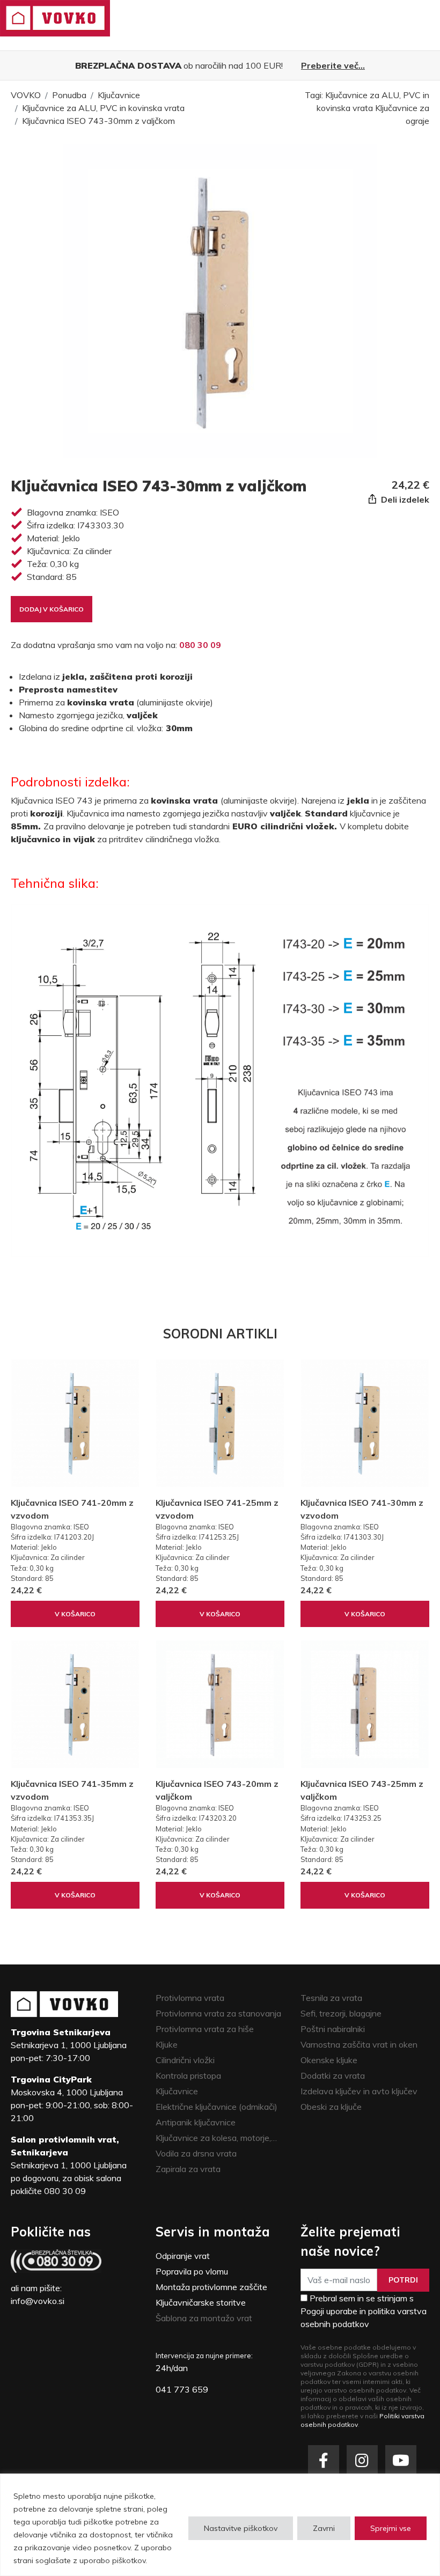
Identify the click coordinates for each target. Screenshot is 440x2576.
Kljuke (167, 2044)
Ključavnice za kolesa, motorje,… (216, 2138)
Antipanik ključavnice (196, 2122)
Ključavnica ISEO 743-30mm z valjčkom (98, 121)
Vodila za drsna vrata (196, 2153)
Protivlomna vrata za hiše (205, 2029)
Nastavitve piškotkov (241, 2528)
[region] (220, 2525)
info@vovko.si (38, 2301)
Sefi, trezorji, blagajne (341, 2013)
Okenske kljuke (329, 2060)
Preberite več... (333, 65)
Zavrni (324, 2528)
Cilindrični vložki (185, 2060)
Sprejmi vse (391, 2528)
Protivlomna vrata (190, 1998)
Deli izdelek (404, 499)
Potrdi (403, 2280)
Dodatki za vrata (333, 2075)
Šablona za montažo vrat (204, 2318)
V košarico (75, 1614)
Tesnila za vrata (331, 1998)
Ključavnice (119, 95)
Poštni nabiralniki (333, 2029)
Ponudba (69, 95)
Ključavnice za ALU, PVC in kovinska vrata (103, 108)
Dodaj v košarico (52, 609)
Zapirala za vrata (188, 2169)
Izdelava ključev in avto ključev (359, 2091)
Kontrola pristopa (188, 2075)
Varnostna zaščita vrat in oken (359, 2044)
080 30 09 (200, 645)
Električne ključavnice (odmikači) (217, 2107)
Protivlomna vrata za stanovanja (218, 2013)
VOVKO (26, 95)
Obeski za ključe (331, 2107)
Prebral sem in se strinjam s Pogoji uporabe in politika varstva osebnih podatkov (364, 2311)
